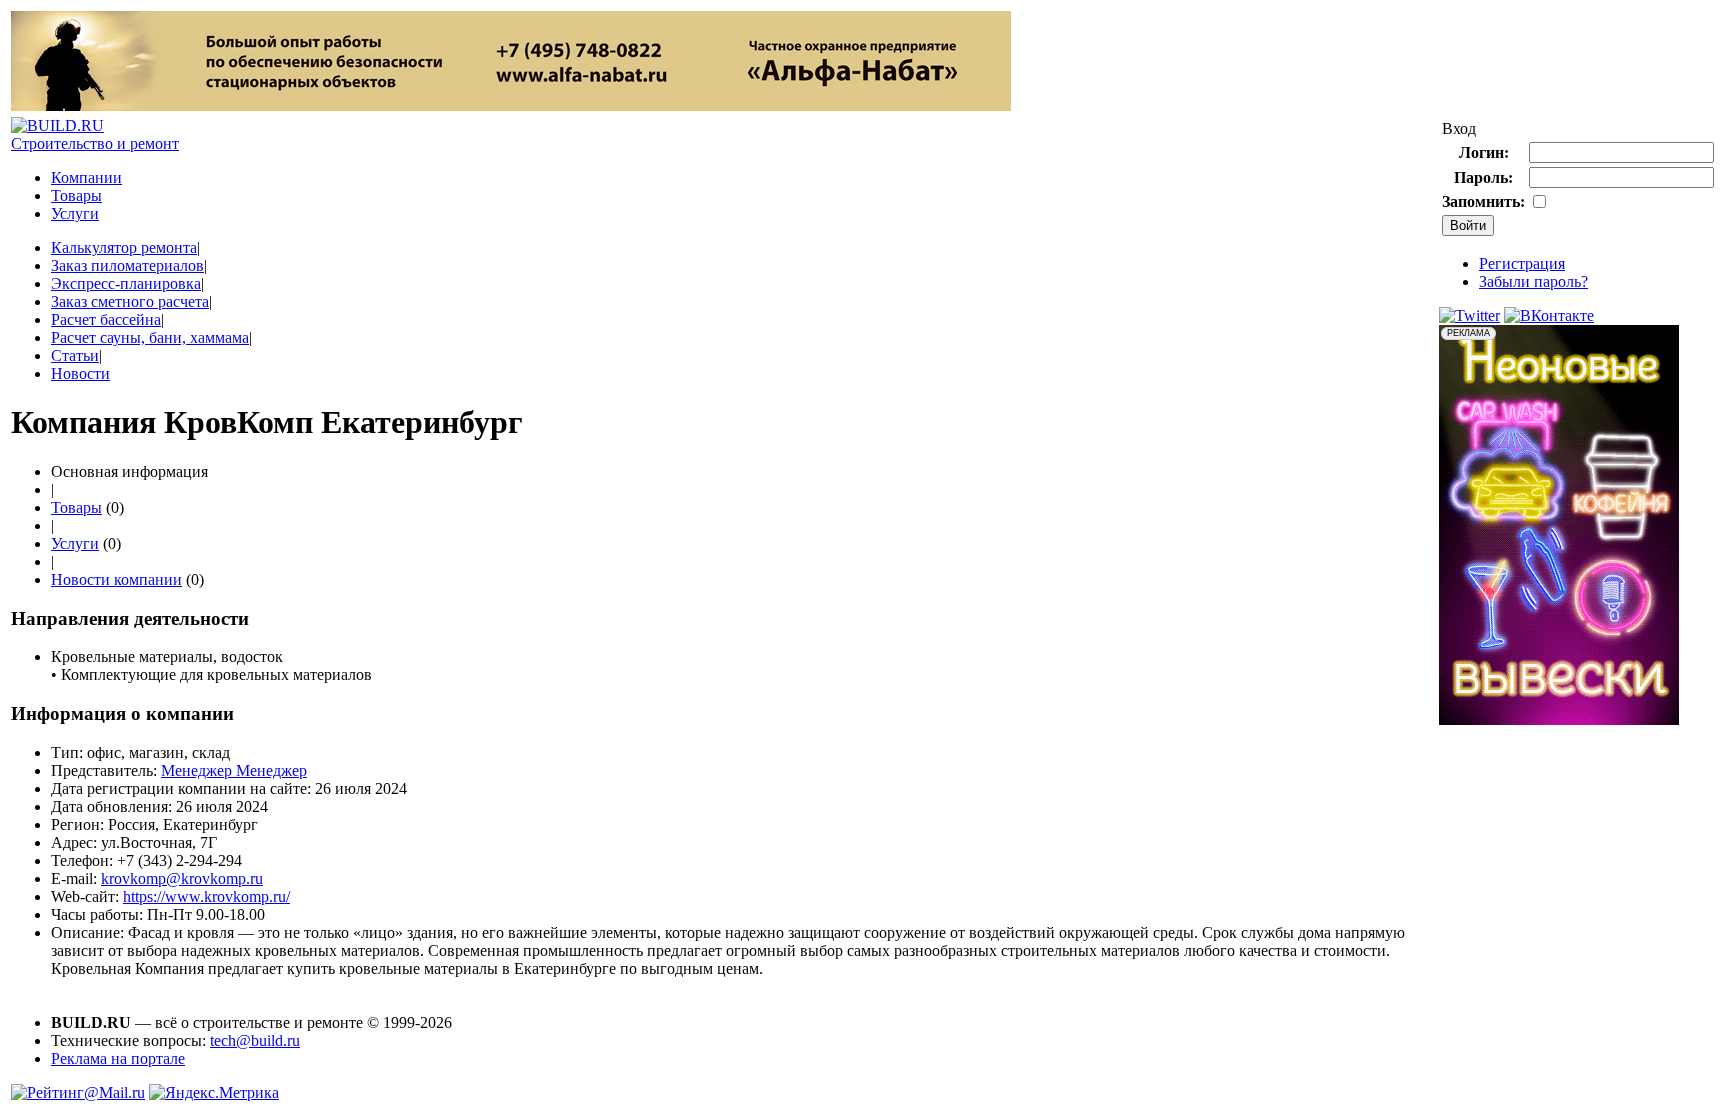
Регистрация (1522, 263)
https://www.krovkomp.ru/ (206, 896)
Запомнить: (1483, 201)
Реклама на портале (118, 1058)
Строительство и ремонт (95, 143)
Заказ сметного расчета (130, 301)
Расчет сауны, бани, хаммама (150, 337)
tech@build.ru (255, 1040)
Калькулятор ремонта (124, 247)
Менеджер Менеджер (234, 770)
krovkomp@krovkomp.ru (182, 878)
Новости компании (116, 579)
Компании (86, 177)
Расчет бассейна (106, 319)
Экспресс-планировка (126, 283)
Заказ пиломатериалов (127, 265)
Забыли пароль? (1533, 281)
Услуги (75, 213)
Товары (76, 195)
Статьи (75, 355)
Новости (80, 373)
